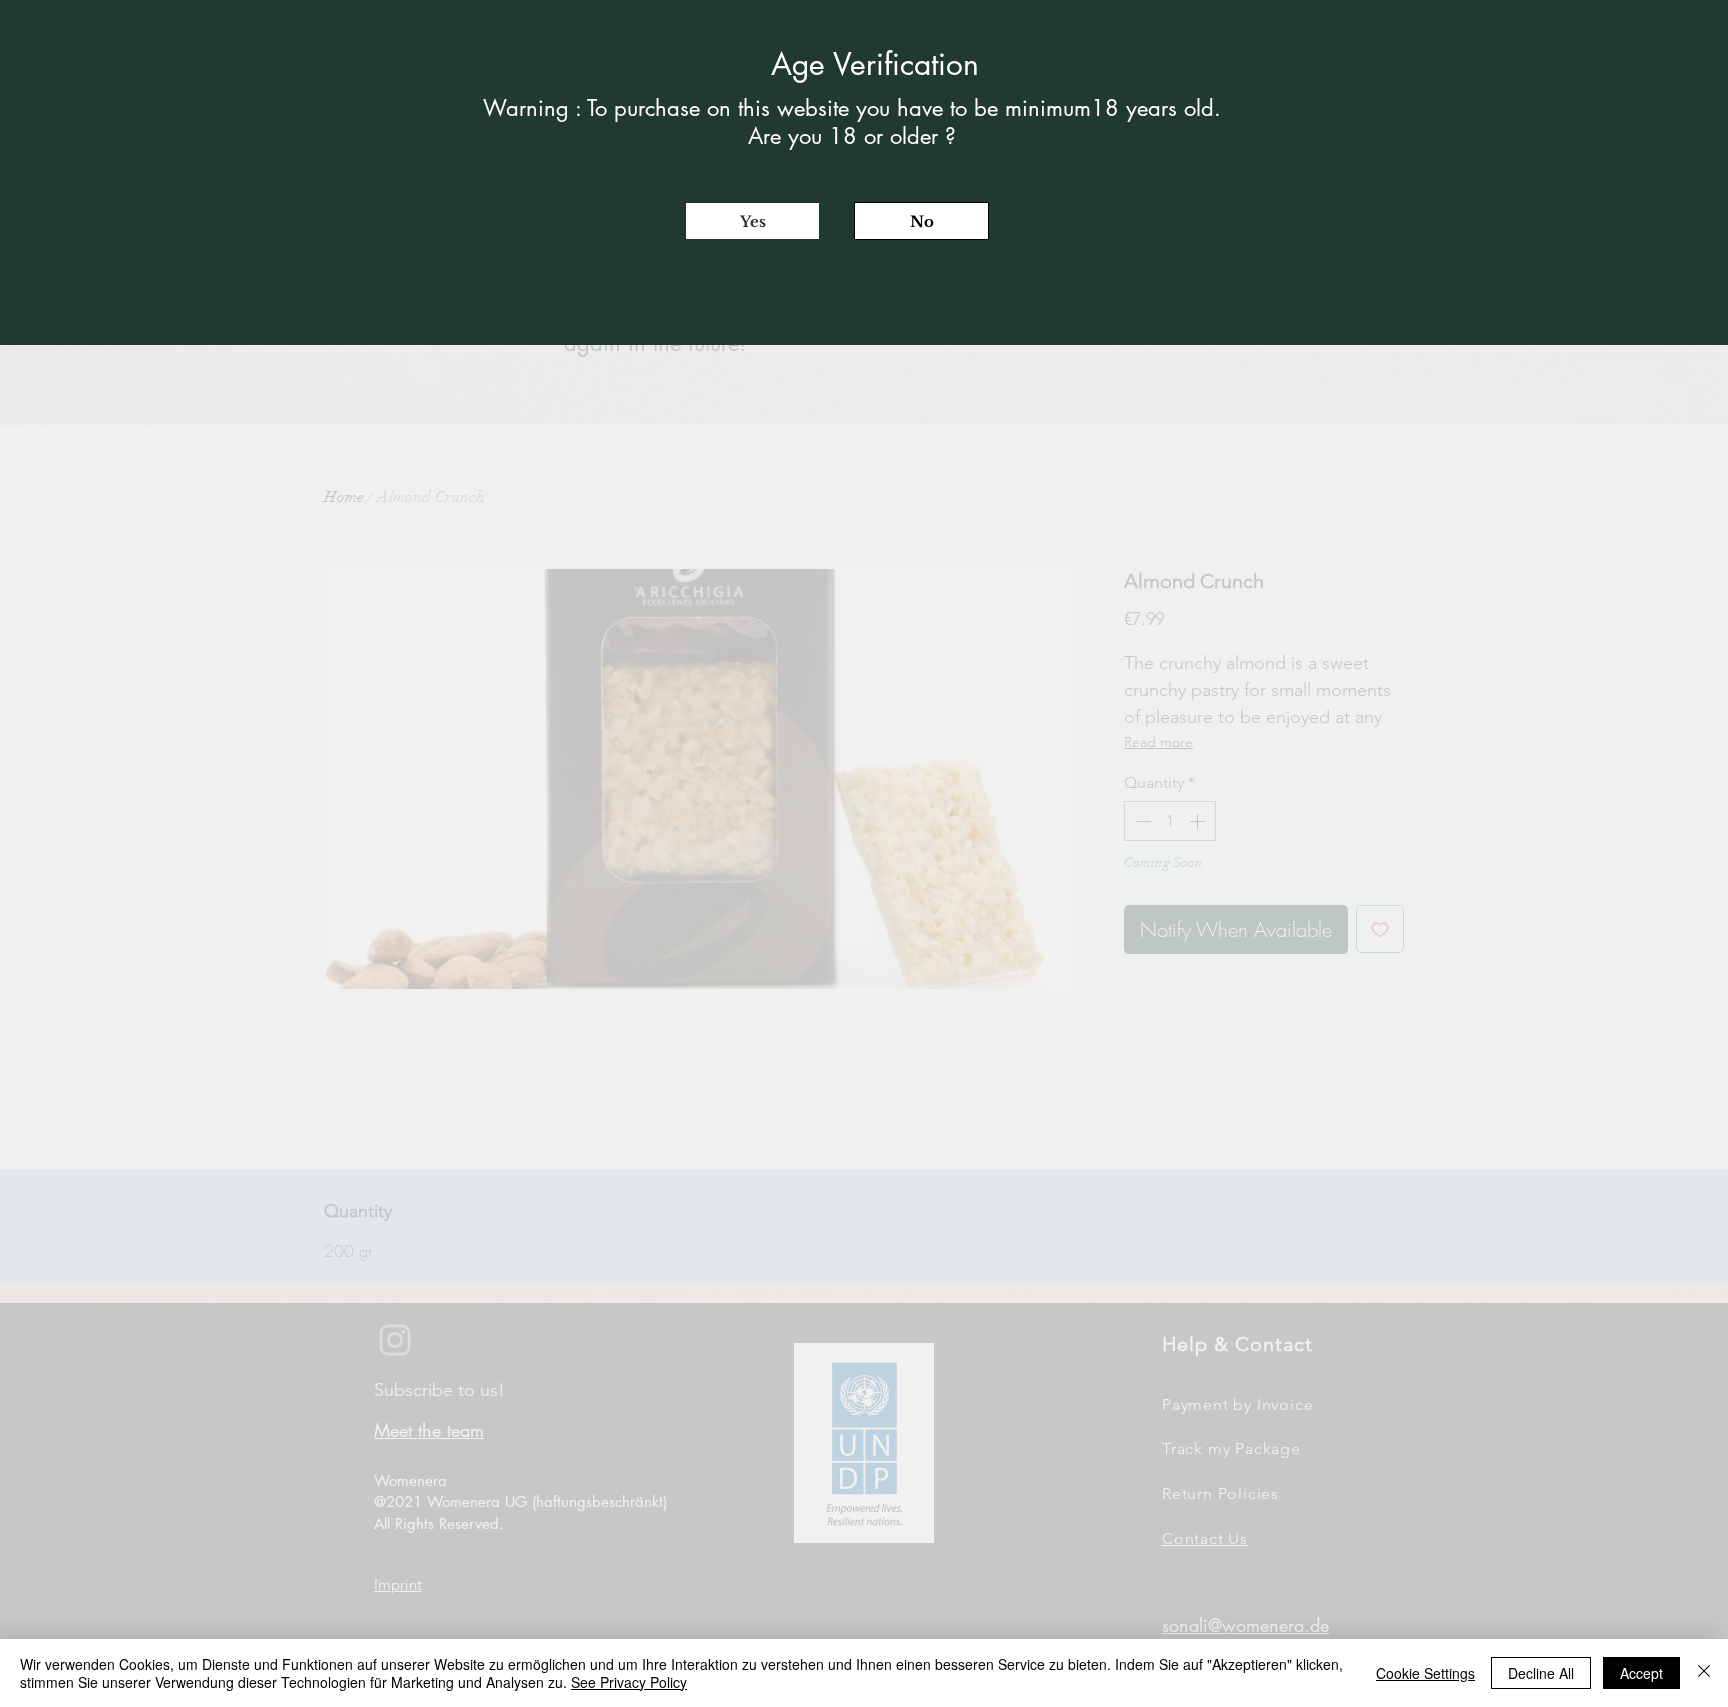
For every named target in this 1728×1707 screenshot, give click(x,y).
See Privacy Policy (629, 1682)
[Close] (1704, 1673)
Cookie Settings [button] (1425, 1673)
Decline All (1541, 1673)
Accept (1641, 1673)
